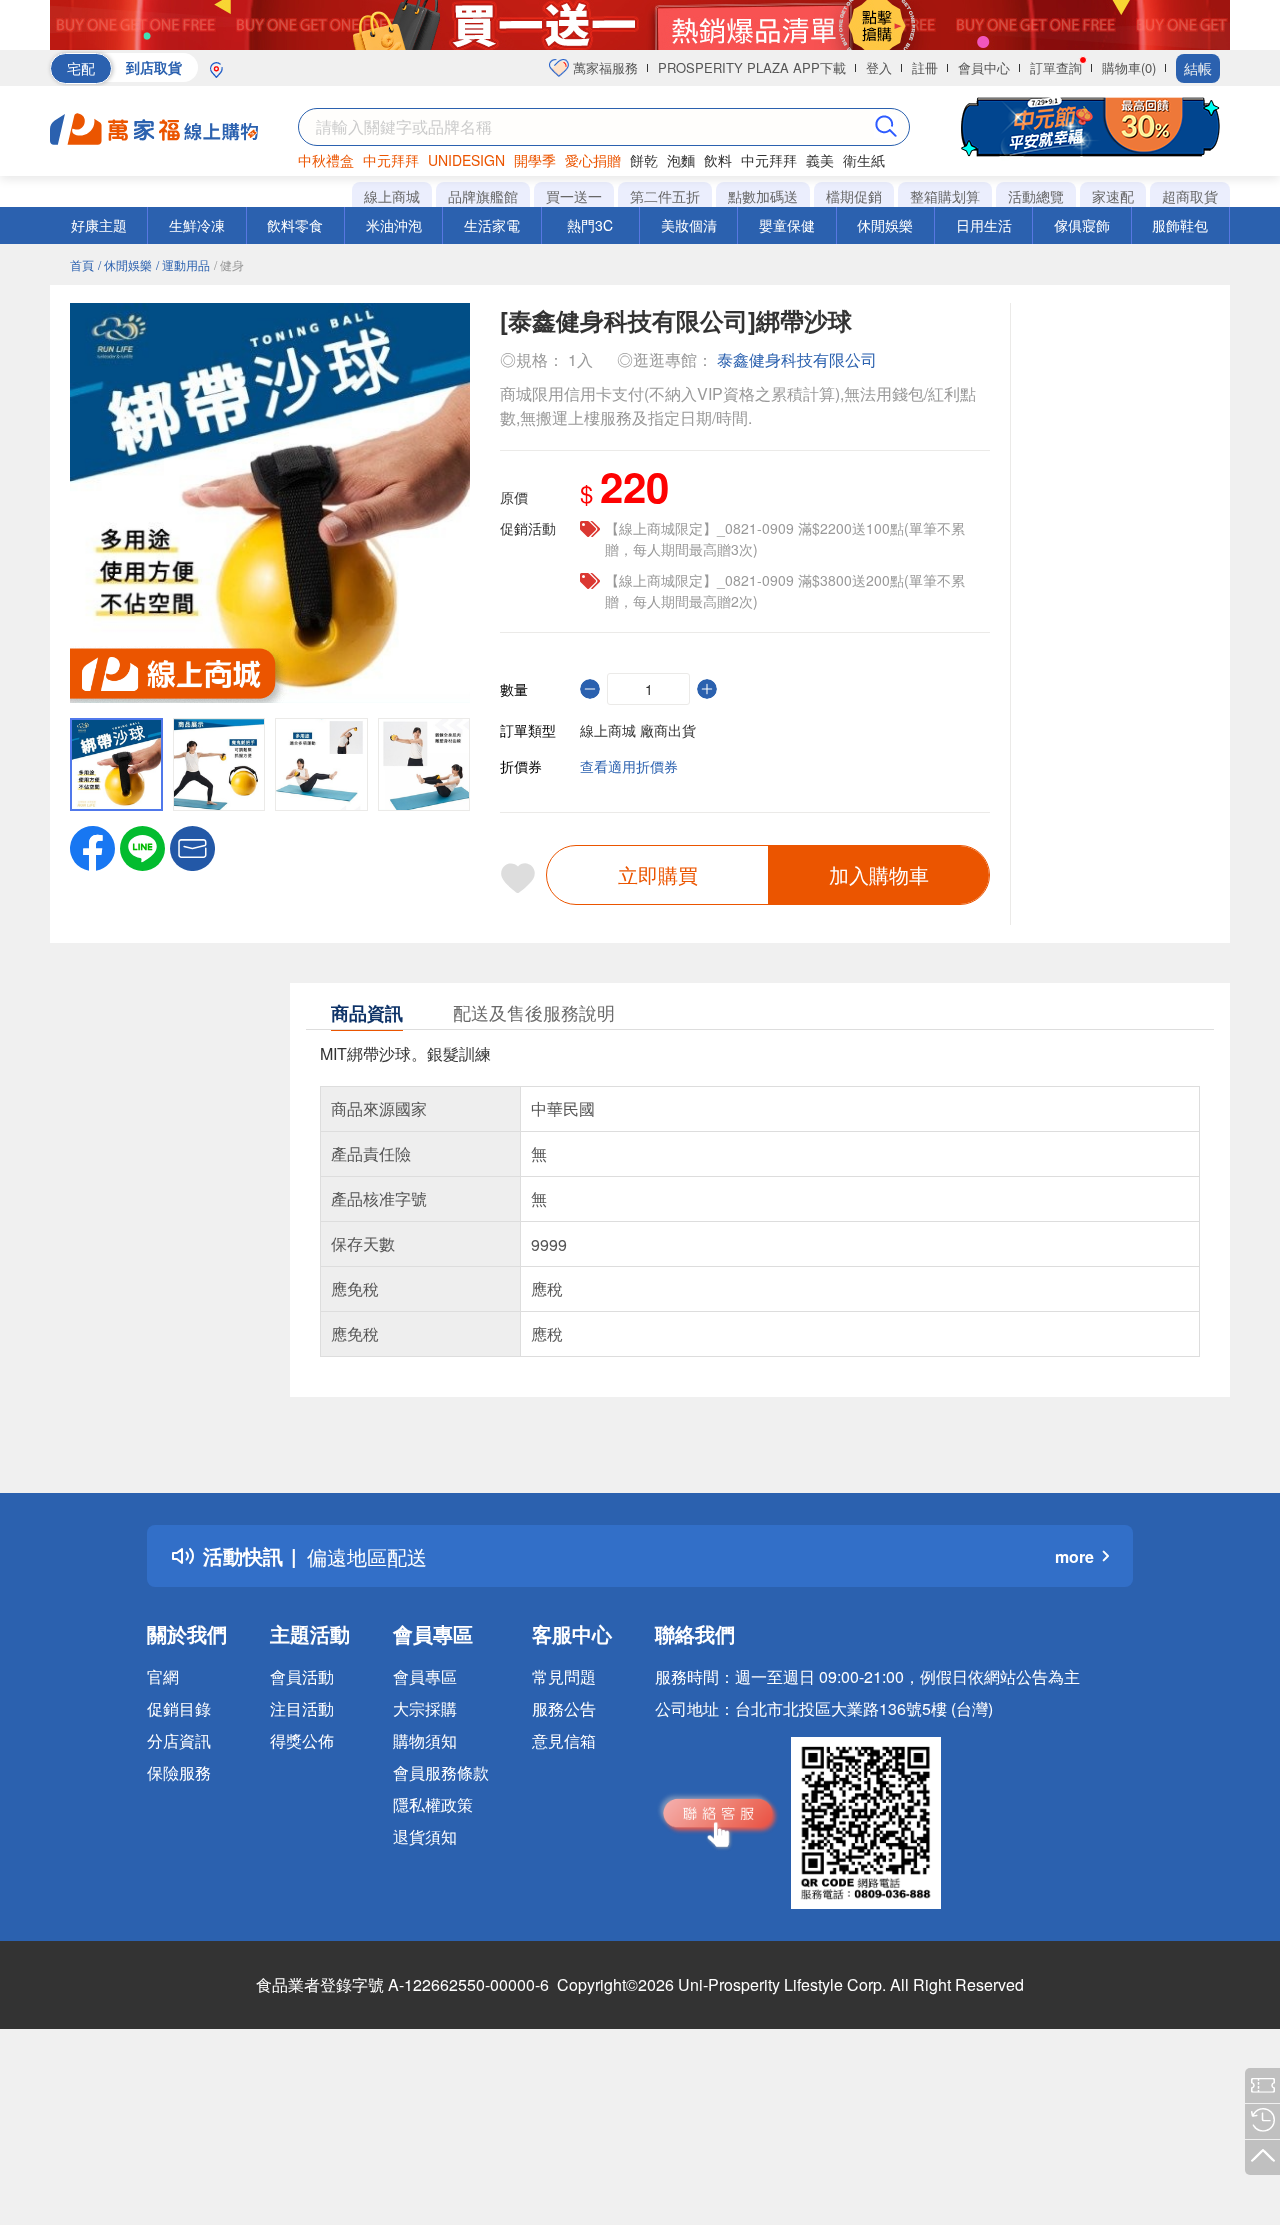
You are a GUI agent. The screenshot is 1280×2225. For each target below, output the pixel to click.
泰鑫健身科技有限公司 (797, 359)
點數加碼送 (763, 196)
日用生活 (984, 225)
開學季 (535, 160)
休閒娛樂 (885, 225)
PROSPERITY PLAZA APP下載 (752, 67)
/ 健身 (229, 264)
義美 (820, 160)
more (1074, 1556)
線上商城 (392, 196)
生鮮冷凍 (197, 225)
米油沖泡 (394, 225)
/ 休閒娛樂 (125, 264)
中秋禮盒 (326, 160)
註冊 (925, 67)
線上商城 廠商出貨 (638, 730)
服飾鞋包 (1180, 225)
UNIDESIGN (466, 160)
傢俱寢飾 (1082, 225)
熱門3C (590, 225)
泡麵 (681, 160)
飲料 (718, 160)
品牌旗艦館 (483, 196)
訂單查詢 (1056, 67)
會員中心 (984, 67)
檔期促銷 (854, 196)
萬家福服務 (603, 67)
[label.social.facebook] (92, 846)
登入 (879, 67)
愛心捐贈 (593, 160)
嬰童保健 (787, 225)
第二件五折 (665, 196)
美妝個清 (689, 225)
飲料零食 (295, 225)
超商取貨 (1190, 196)
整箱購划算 (945, 196)
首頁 (82, 264)
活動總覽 (1036, 196)
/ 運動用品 (183, 264)
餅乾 (644, 160)
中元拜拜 (391, 160)
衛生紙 (864, 160)
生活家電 (492, 225)
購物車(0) (1129, 67)
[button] (192, 846)
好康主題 (99, 225)
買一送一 (574, 196)
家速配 (1113, 196)
